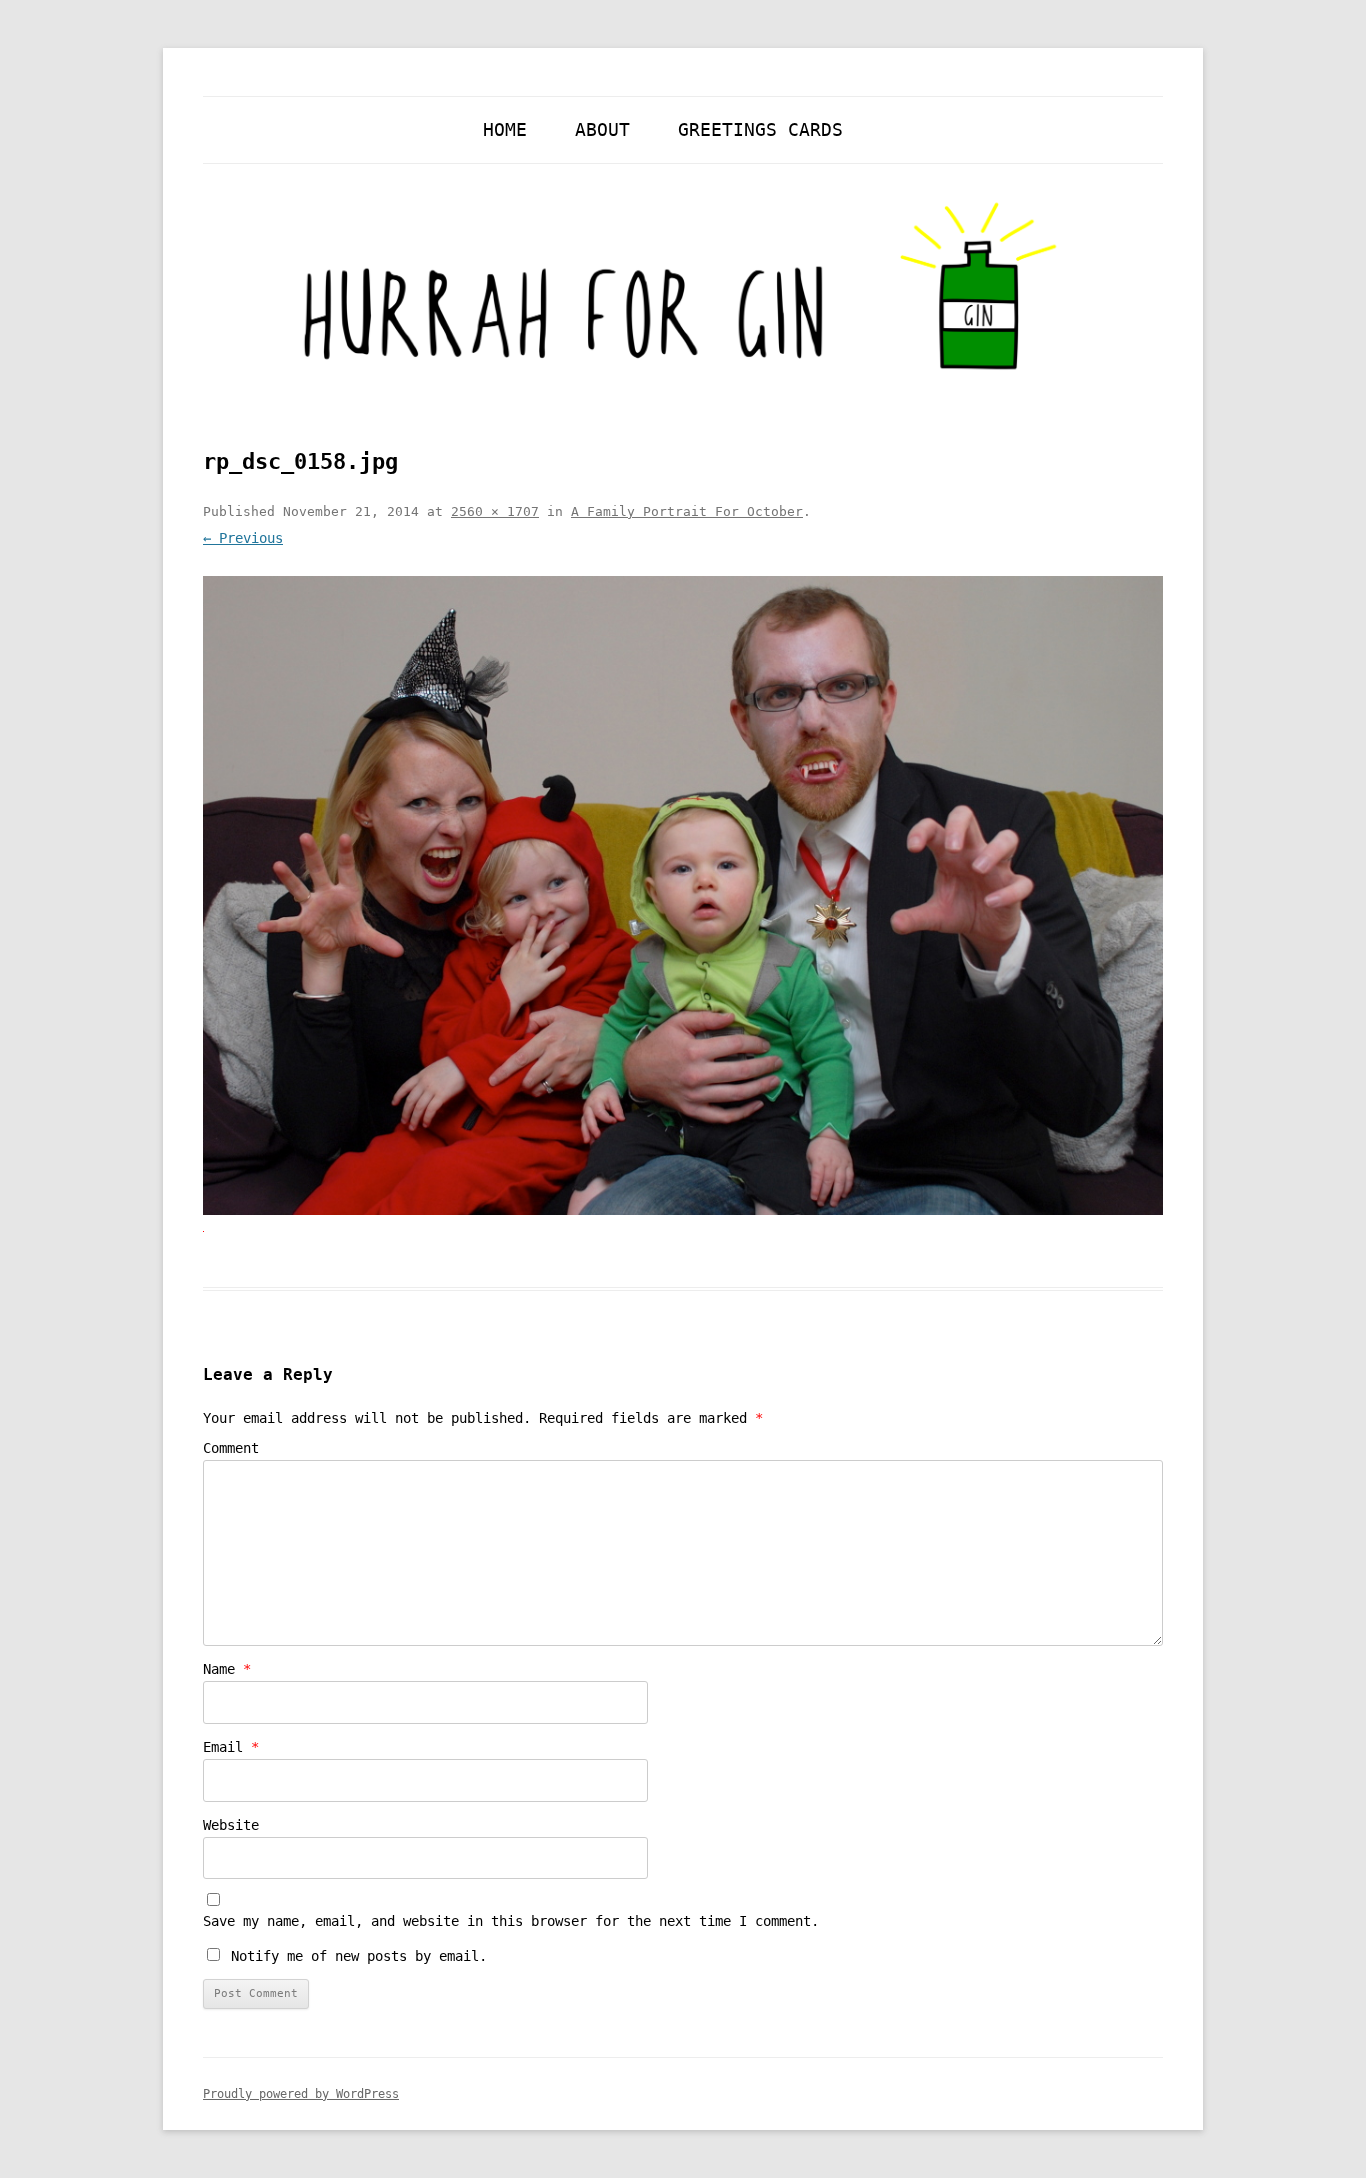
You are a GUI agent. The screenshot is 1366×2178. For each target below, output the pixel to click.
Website (231, 1825)
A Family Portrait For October (687, 511)
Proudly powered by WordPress (301, 2094)
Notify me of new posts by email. (359, 1956)
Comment (231, 1448)
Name (227, 1669)
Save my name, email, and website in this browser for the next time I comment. (511, 1921)
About (602, 129)
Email (231, 1747)
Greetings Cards (760, 129)
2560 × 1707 (495, 511)
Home (505, 129)
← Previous (243, 538)
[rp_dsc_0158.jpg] (683, 895)
